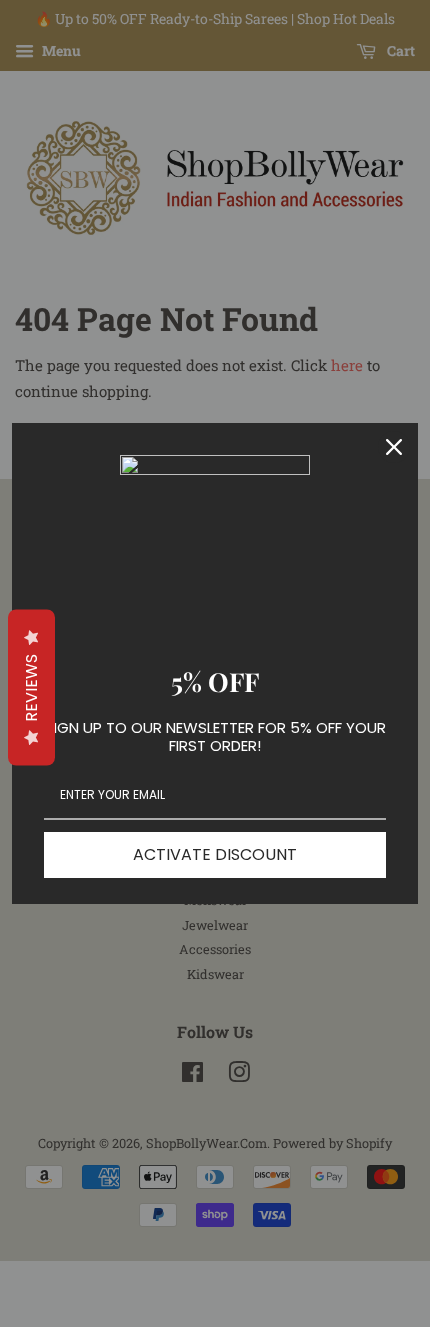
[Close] (394, 447)
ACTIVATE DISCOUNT (215, 854)
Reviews (31, 687)
